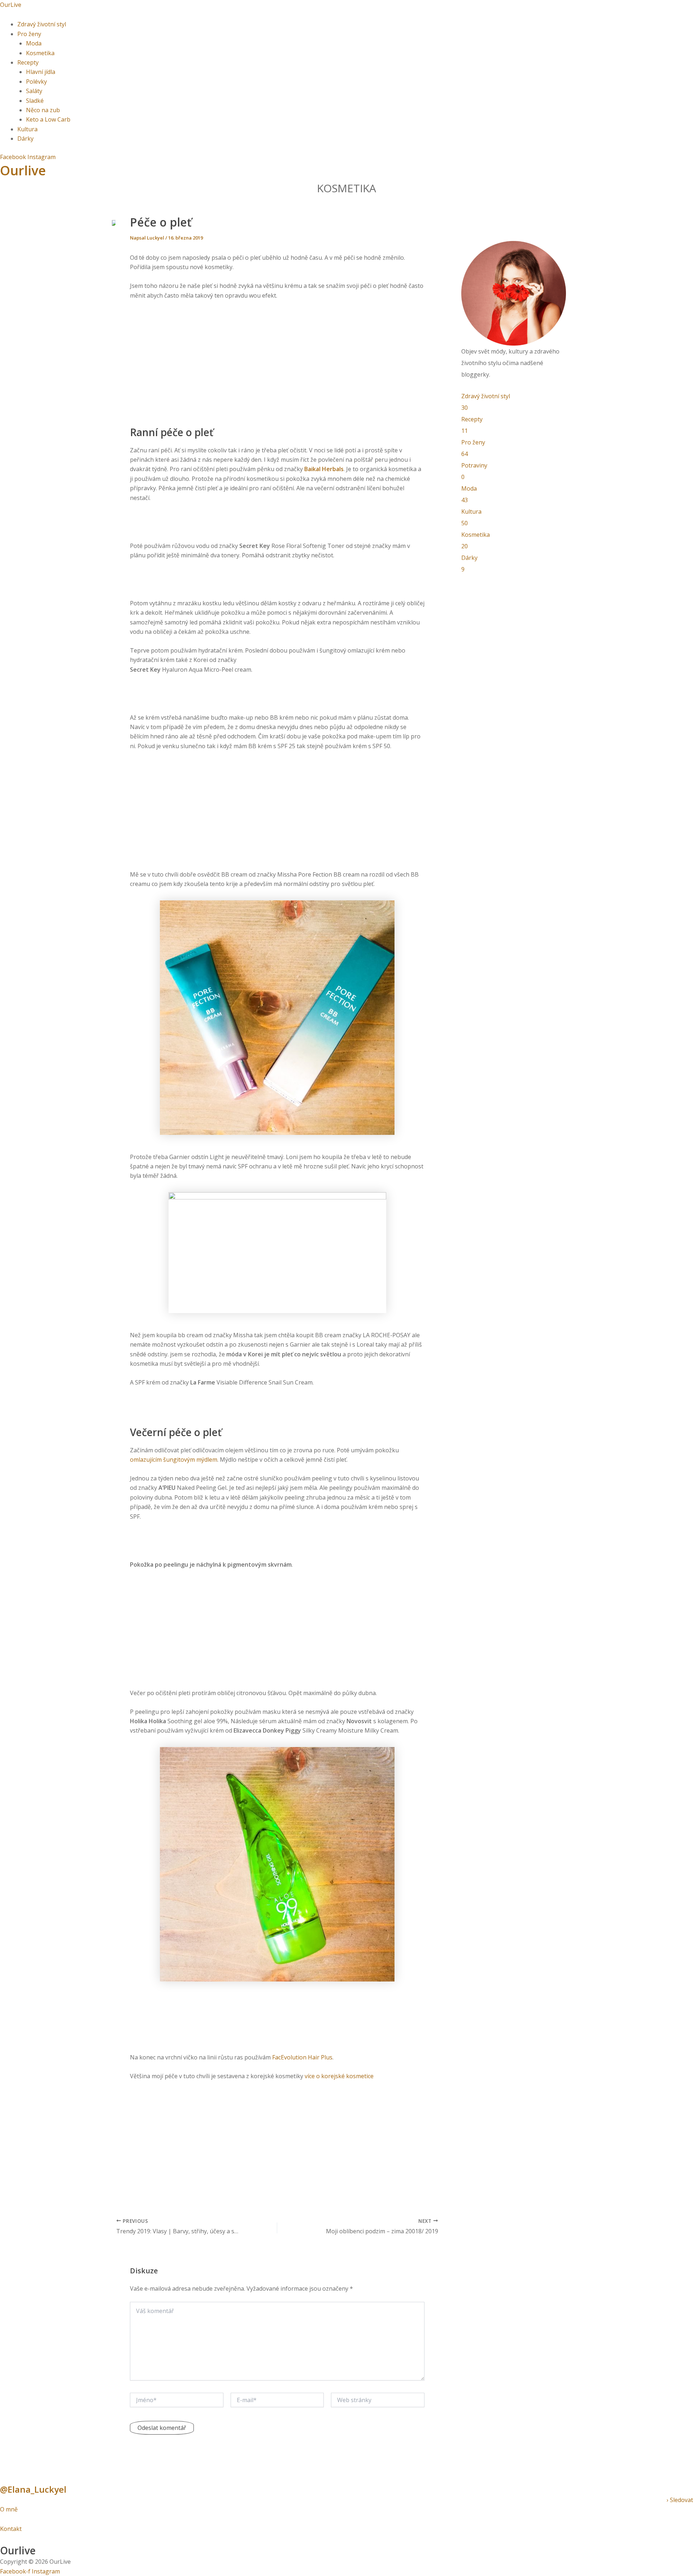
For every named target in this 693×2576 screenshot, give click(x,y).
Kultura (27, 129)
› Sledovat (680, 2500)
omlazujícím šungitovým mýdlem (174, 1460)
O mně (10, 2509)
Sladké (35, 101)
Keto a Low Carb (48, 119)
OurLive (11, 5)
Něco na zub (43, 110)
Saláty (34, 91)
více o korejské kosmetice (339, 2076)
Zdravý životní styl (42, 24)
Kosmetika (40, 53)
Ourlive (23, 170)
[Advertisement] (277, 360)
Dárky (25, 139)
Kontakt (11, 2529)
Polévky (36, 82)
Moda (34, 43)
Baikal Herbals (324, 469)
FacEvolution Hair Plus (302, 2057)
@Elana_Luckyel (33, 2489)
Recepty (28, 62)
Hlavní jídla (41, 72)
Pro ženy (29, 34)
